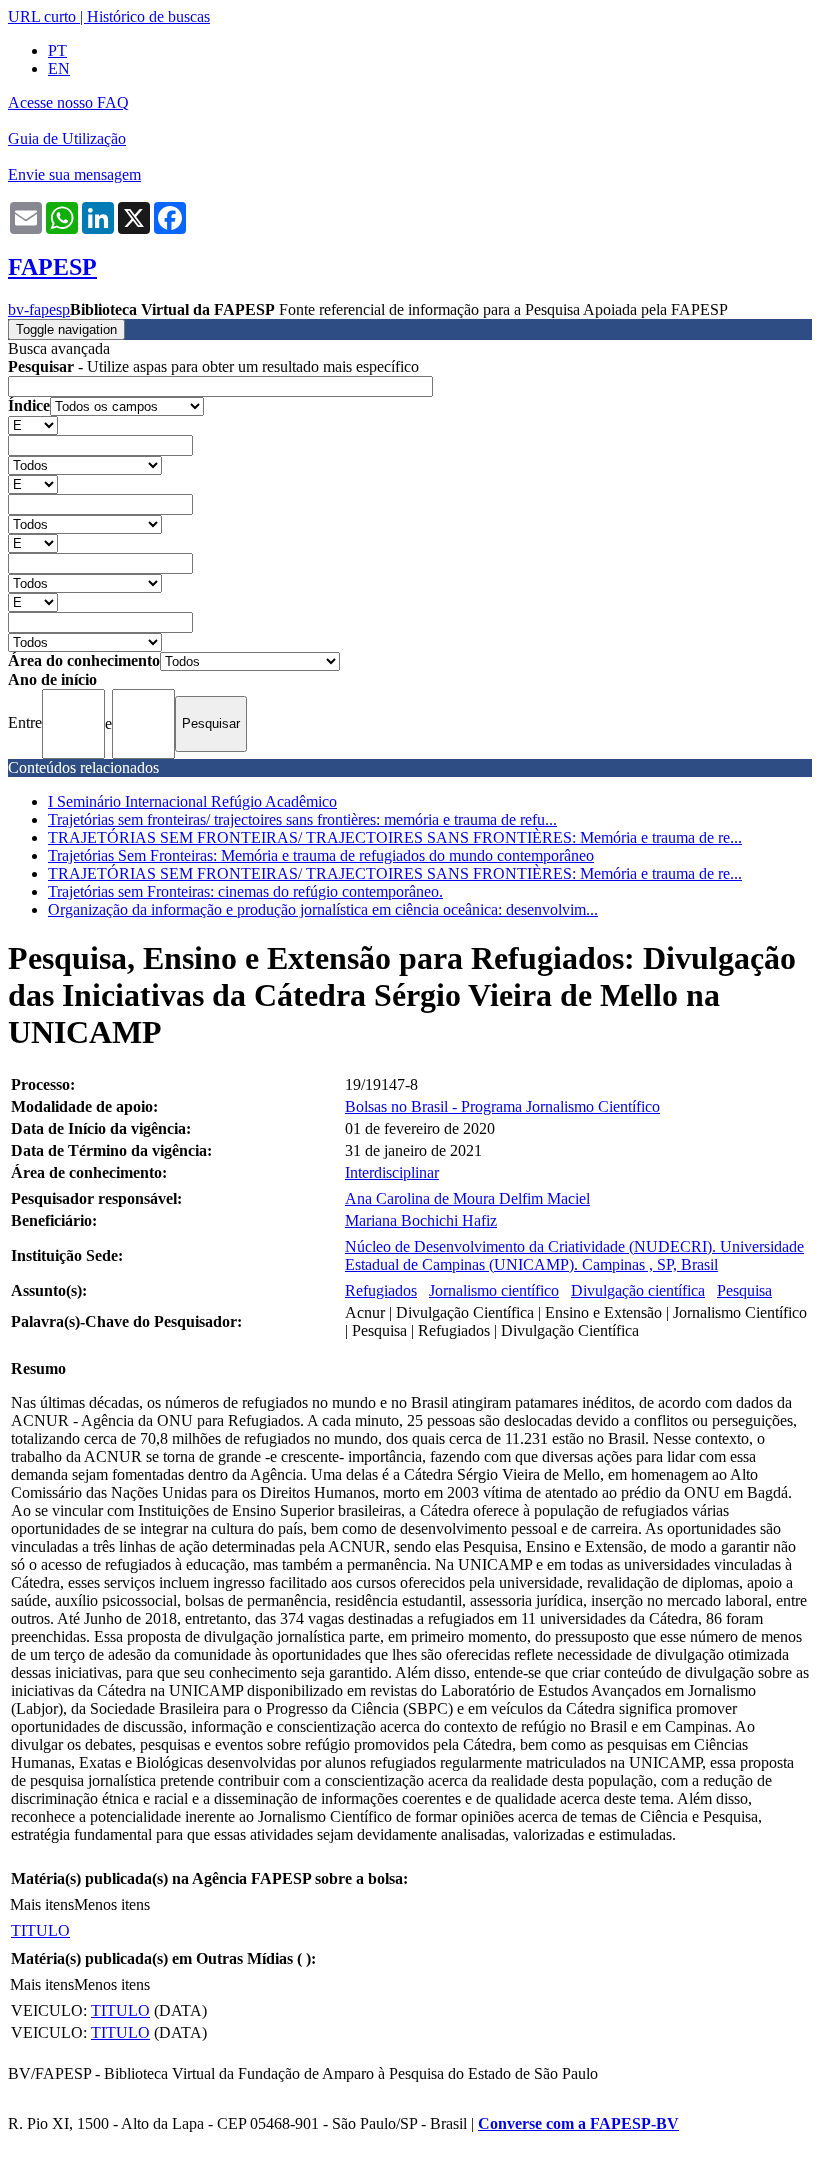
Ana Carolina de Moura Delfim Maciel (467, 1198)
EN (59, 68)
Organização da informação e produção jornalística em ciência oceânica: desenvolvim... (323, 909)
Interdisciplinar (392, 1172)
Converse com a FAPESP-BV (578, 2123)
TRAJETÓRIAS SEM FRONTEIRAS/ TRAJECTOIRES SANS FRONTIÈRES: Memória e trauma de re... (395, 837)
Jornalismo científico (494, 1290)
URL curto (42, 16)
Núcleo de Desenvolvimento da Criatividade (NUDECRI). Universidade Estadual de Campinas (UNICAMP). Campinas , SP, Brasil (574, 1255)
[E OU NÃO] (33, 424)
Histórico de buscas (148, 16)
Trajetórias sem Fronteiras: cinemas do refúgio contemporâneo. (245, 891)
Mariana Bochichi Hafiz (421, 1220)
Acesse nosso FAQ (68, 102)
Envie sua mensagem (74, 174)
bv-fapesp (39, 309)
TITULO (40, 1930)
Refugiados (381, 1290)
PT (57, 50)
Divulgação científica (638, 1290)
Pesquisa (744, 1290)
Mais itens (42, 1904)
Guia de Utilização (67, 138)
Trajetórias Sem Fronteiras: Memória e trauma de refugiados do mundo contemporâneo (321, 855)
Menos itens (112, 1904)
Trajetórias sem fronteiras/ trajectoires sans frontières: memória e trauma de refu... (302, 819)
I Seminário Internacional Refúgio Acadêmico (192, 801)
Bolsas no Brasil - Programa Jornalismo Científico (502, 1106)
